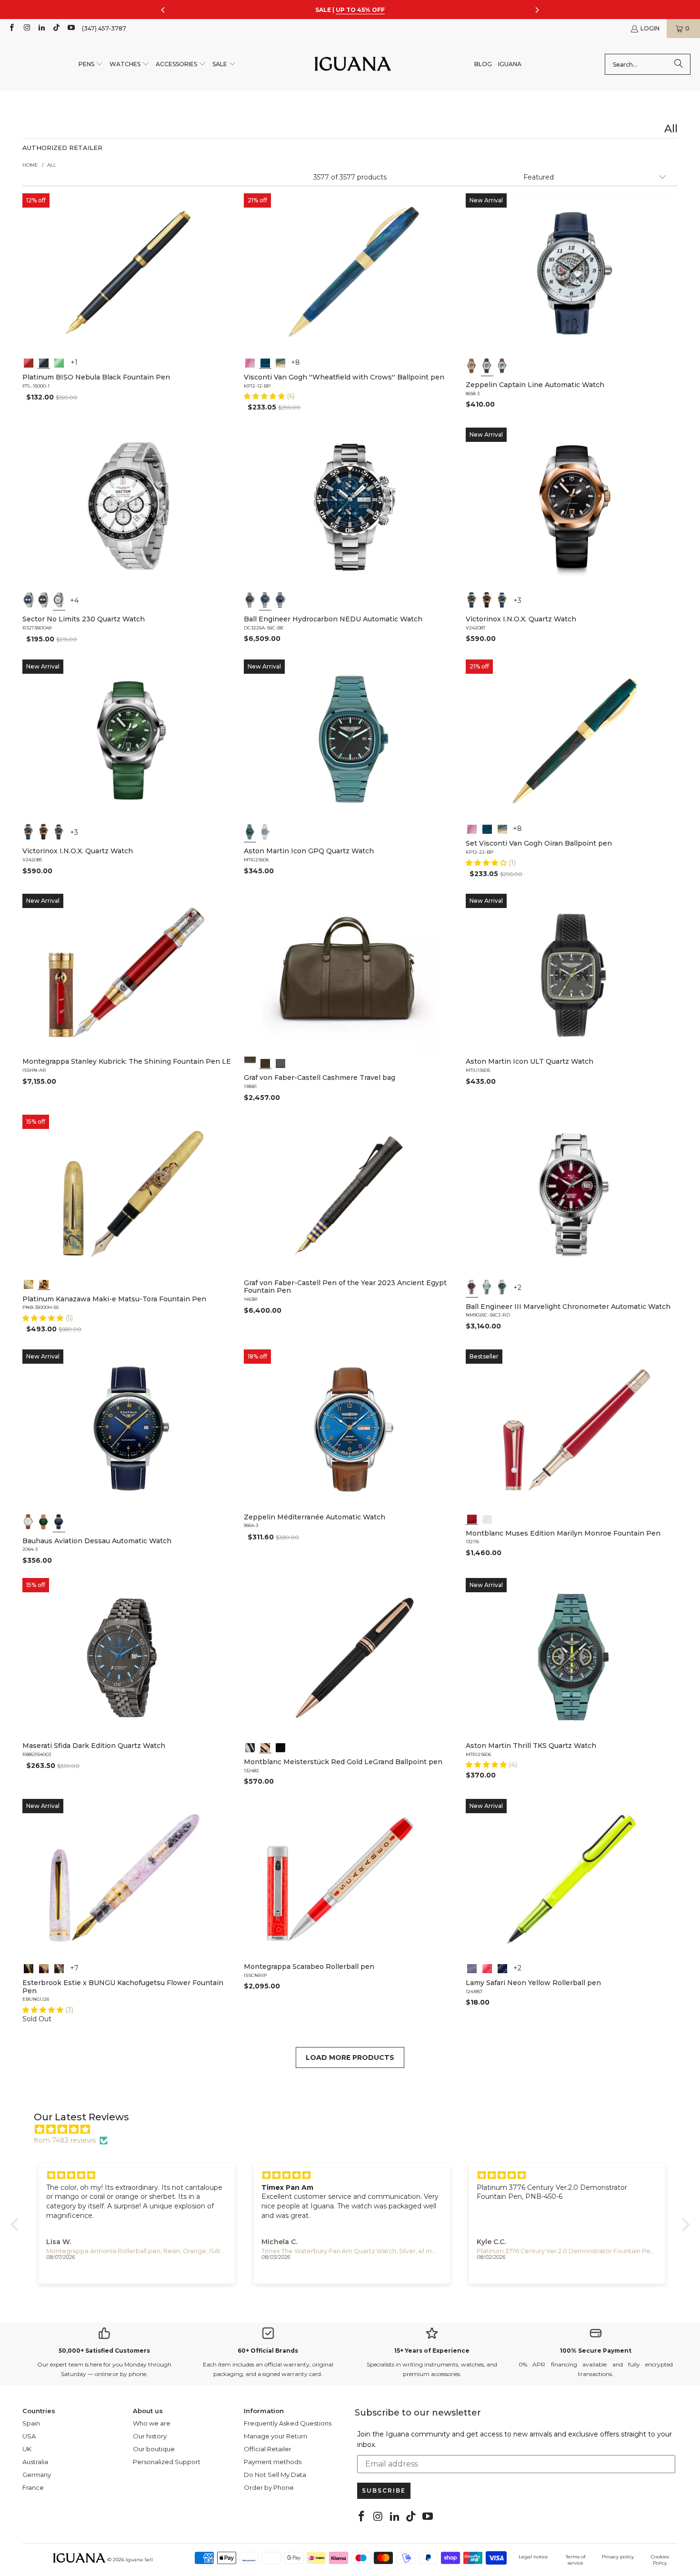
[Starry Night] (280, 362)
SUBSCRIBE (384, 2491)
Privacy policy (618, 2557)
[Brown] (250, 1062)
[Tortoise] (44, 1967)
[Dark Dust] (502, 1967)
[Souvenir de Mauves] (250, 362)
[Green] (59, 362)
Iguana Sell (139, 2560)
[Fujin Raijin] (29, 1284)
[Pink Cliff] (472, 1967)
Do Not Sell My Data (275, 2475)
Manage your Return (275, 2436)
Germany (37, 2475)
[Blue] (29, 600)
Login (650, 28)
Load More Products (350, 2057)
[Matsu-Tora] (44, 1284)
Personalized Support (167, 2462)
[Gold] (280, 1747)
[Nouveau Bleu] (59, 1967)
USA (29, 2436)
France (33, 2487)
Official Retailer (268, 2449)
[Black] (44, 362)
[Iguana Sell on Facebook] (11, 28)
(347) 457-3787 (104, 28)
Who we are (152, 2423)
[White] (487, 366)
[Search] (679, 64)
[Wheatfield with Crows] (265, 362)
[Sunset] (487, 1967)
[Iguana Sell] (353, 65)
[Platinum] (250, 1747)
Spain (31, 2423)
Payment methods (273, 2462)
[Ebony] (29, 1967)
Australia (35, 2462)
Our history (150, 2436)
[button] (91, 65)
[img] (355, 2129)
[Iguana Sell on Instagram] (26, 28)
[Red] (29, 362)
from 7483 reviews (65, 2140)
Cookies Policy (660, 2560)
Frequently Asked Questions (288, 2423)
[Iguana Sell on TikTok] (56, 28)
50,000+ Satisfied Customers (104, 2351)
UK (27, 2449)
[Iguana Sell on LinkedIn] (41, 28)
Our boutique (154, 2449)
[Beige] (472, 366)
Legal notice (533, 2557)
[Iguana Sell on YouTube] (71, 28)
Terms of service (575, 2560)
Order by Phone (269, 2487)
